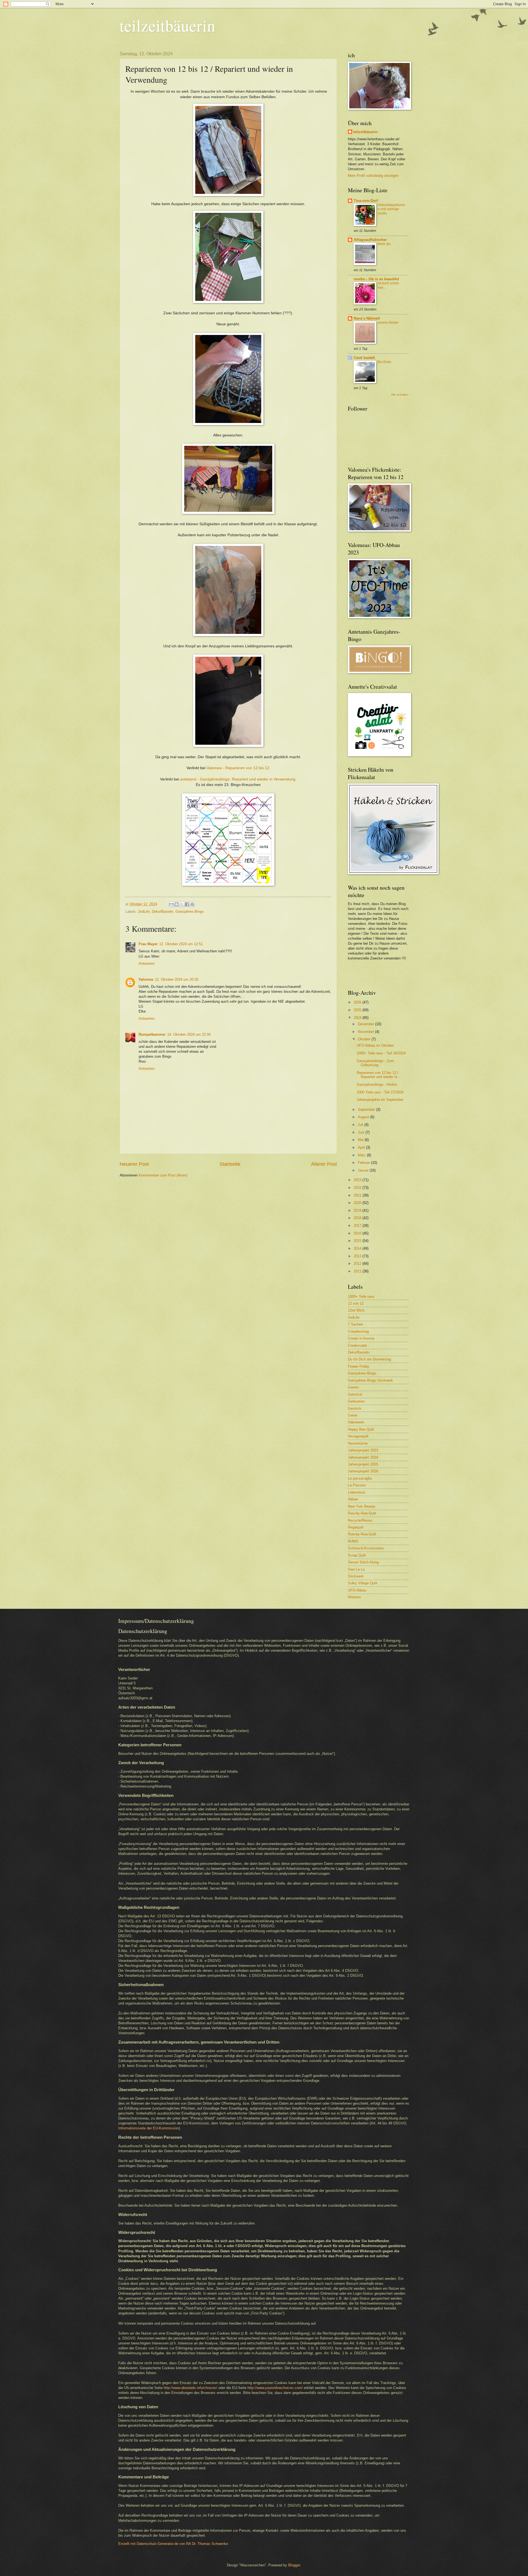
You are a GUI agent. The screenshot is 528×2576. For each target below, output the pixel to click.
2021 (358, 1195)
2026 (358, 1002)
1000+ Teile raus (361, 1297)
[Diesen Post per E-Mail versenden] (171, 904)
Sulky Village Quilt (363, 1583)
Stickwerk (356, 1576)
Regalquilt (356, 1527)
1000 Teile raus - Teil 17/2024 (380, 1092)
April (362, 1147)
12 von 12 (356, 1303)
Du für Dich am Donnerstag (369, 1359)
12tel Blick (356, 1310)
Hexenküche (358, 1443)
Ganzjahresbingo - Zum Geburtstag (375, 1063)
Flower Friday (359, 1366)
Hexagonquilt (358, 1436)
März (362, 1155)
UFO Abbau (357, 1590)
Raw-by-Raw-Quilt (362, 1513)
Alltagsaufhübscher (370, 240)
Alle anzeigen (400, 394)
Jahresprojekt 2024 (363, 1457)
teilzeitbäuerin (167, 25)
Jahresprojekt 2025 (363, 1464)
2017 (358, 1226)
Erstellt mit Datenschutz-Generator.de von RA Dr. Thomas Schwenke (173, 2544)
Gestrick (355, 1408)
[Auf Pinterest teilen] (192, 904)
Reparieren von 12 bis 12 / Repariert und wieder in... (379, 1075)
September (367, 1110)
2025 (358, 1010)
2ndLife (144, 912)
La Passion (357, 1485)
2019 (358, 1210)
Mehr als (384, 244)
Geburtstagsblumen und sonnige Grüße (391, 209)
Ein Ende (384, 362)
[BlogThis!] (177, 904)
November (366, 1032)
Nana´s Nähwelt (367, 318)
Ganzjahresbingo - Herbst (377, 1084)
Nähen (353, 1499)
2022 (358, 1188)
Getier (353, 1415)
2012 (358, 1264)
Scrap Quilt (357, 1555)
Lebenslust (357, 1492)
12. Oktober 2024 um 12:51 (181, 944)
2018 (358, 1218)
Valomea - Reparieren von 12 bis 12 (238, 768)
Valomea (146, 979)
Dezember (366, 1024)
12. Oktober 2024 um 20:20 (177, 979)
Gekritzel (355, 1394)
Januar (364, 1170)
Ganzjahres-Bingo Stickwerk (370, 1380)
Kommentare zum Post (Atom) (163, 1175)
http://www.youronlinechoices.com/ (275, 2388)
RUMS (353, 1541)
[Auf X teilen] (182, 904)
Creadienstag (358, 1331)
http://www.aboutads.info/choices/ (190, 2388)
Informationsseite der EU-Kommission (148, 2128)
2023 (358, 1180)
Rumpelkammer (152, 1034)
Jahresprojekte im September (380, 1100)
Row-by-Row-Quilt (362, 1534)
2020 (358, 1203)
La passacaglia (360, 1478)
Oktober (365, 1039)
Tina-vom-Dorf (366, 201)
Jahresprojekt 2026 (363, 1471)
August (364, 1117)
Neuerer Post (134, 1164)
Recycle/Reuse (360, 1520)
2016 (358, 1233)
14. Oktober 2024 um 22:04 (189, 1034)
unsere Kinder (388, 323)
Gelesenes (356, 1401)
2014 (358, 1248)
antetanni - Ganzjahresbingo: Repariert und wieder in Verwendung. (238, 779)
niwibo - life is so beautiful (376, 279)
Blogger (294, 2565)
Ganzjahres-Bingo (190, 912)
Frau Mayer (148, 944)
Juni (362, 1132)
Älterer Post (324, 1164)
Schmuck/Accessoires (366, 1548)
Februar (364, 1163)
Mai (361, 1140)
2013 (358, 1256)
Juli (361, 1125)
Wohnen (354, 1597)
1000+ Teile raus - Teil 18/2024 (381, 1053)
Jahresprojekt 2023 (363, 1450)
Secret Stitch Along (363, 1562)
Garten (353, 1387)
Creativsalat (357, 1345)
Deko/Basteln (163, 912)
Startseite (230, 1164)
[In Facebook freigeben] (187, 904)
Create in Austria (361, 1338)
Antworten (147, 963)
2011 (358, 1271)
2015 (358, 1241)
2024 (358, 1018)
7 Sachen (355, 1324)
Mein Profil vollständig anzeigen (373, 176)
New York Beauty (362, 1506)
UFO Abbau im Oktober (375, 1045)
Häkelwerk (356, 1422)
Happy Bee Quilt (361, 1429)
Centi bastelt (364, 358)
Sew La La (356, 1569)
